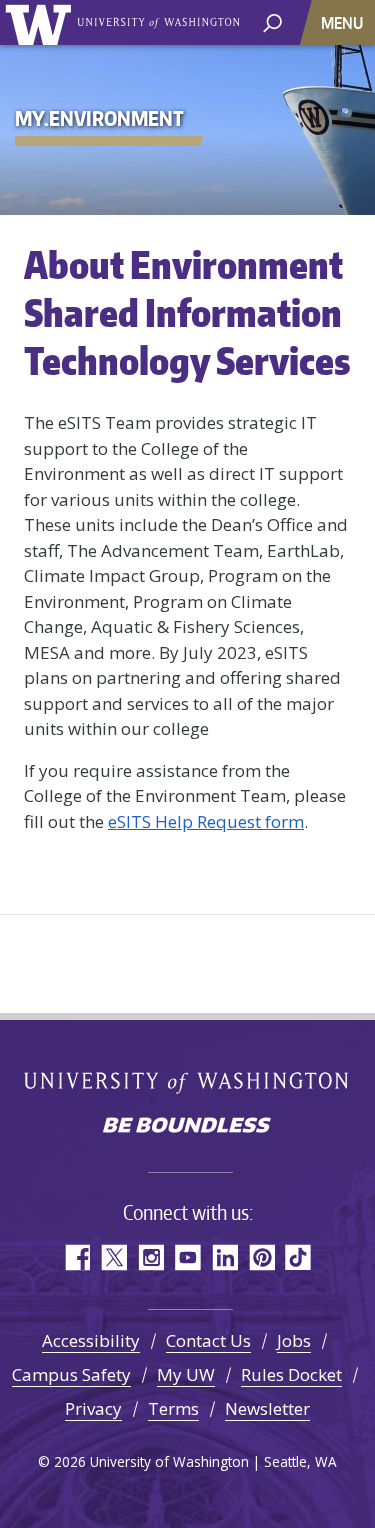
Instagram (150, 1257)
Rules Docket (291, 1374)
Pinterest (261, 1257)
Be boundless (188, 1127)
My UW (186, 1374)
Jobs (294, 1340)
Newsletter (267, 1408)
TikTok (298, 1257)
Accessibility (91, 1340)
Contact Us (208, 1340)
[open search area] (272, 21)
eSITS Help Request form (206, 821)
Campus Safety (71, 1374)
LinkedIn (224, 1257)
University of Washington (41, 22)
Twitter (113, 1257)
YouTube (187, 1257)
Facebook (76, 1257)
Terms (173, 1408)
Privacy (93, 1408)
